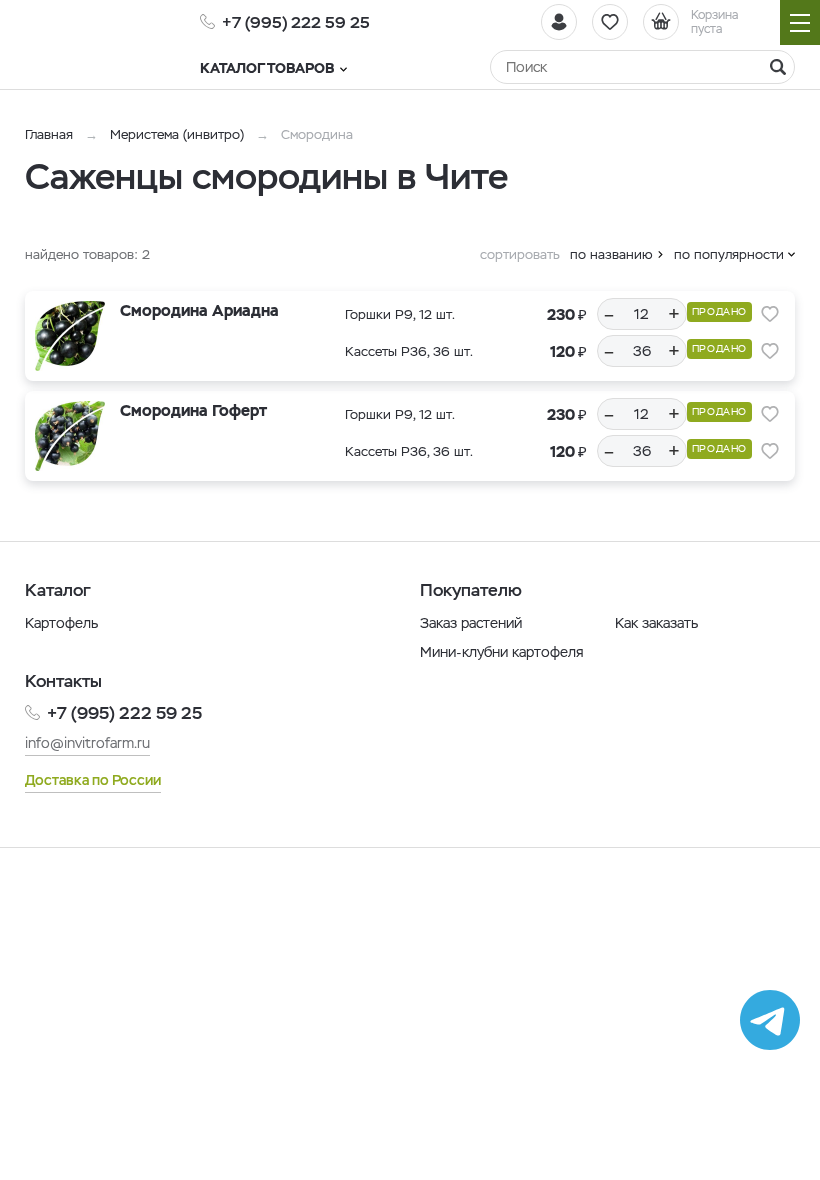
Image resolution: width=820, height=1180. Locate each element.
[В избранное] (770, 314)
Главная (49, 134)
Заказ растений (471, 623)
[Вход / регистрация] (559, 22)
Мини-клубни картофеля (502, 652)
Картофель (61, 623)
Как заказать (656, 623)
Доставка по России (93, 780)
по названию (611, 254)
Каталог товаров (267, 68)
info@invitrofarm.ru (87, 743)
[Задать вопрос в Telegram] (770, 1020)
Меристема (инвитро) (179, 134)
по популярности (729, 254)
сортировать (520, 254)
